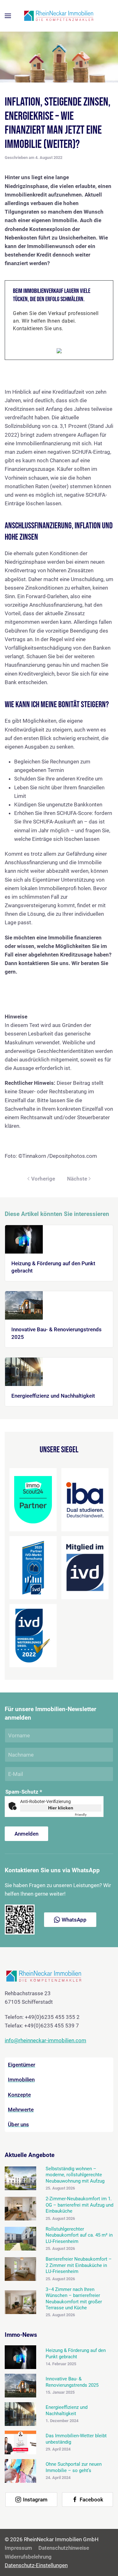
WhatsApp (74, 1920)
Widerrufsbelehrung (28, 2557)
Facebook (91, 2500)
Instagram (35, 2500)
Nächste (77, 1179)
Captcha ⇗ (88, 1815)
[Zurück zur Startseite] (59, 16)
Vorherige (43, 1179)
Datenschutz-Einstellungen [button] (36, 2565)
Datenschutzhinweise (64, 2548)
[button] (8, 16)
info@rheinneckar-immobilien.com (45, 2040)
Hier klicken (61, 1808)
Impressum (18, 2548)
